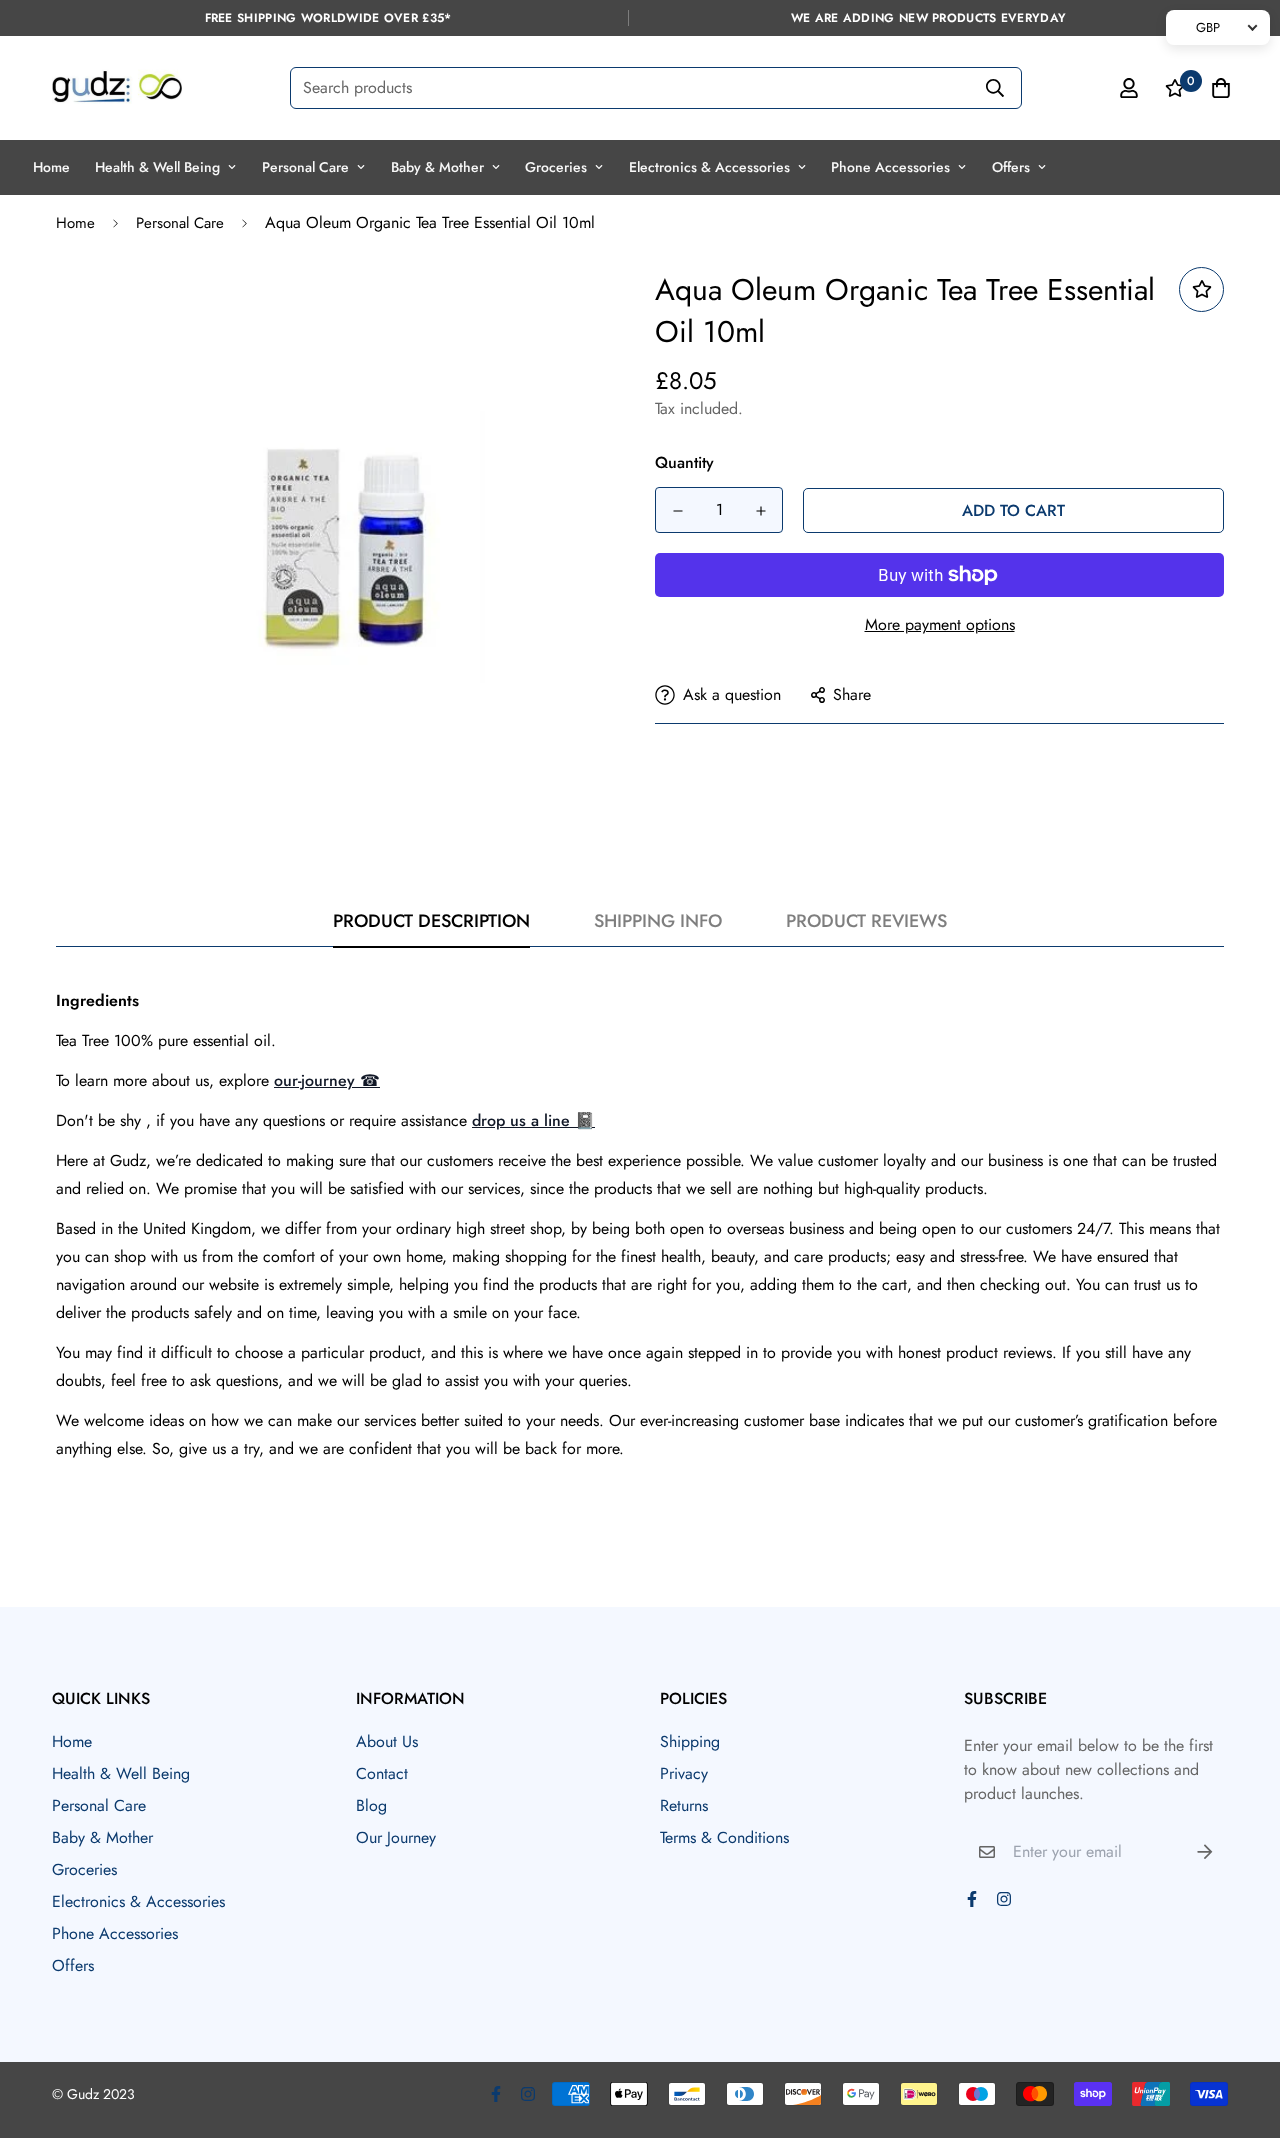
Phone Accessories (890, 167)
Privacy (684, 1773)
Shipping (690, 1741)
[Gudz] (117, 88)
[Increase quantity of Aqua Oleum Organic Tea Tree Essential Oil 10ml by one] (760, 511)
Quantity (684, 462)
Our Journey (396, 1837)
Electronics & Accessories (709, 167)
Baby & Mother (437, 167)
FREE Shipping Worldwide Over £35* (328, 18)
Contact (382, 1773)
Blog (371, 1805)
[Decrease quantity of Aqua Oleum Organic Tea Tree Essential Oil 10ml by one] (677, 511)
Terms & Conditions (724, 1837)
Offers (1011, 167)
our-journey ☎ (327, 1080)
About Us (387, 1741)
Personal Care (305, 167)
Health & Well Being (157, 167)
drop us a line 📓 (533, 1120)
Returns (684, 1805)
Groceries (556, 167)
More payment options (940, 624)
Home (51, 167)
